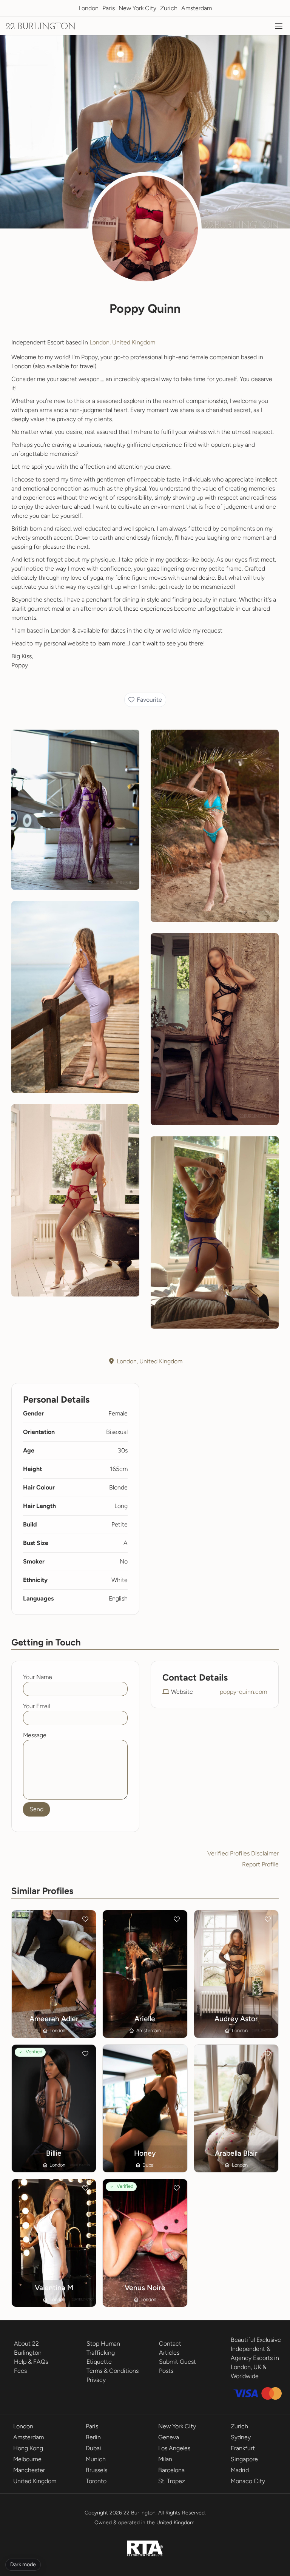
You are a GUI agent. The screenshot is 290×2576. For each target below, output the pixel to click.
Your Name (38, 1677)
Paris (109, 8)
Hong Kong (28, 2448)
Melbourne (27, 2459)
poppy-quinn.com (243, 1692)
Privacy (96, 2380)
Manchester (29, 2470)
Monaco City (248, 2481)
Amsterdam (197, 8)
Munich (96, 2459)
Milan (165, 2459)
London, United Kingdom (122, 342)
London (89, 8)
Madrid (240, 2470)
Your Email (37, 1706)
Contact (170, 2344)
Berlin (93, 2437)
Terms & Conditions (113, 2371)
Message (35, 1735)
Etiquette (99, 2362)
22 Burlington (41, 27)
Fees (20, 2371)
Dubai (93, 2448)
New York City (137, 8)
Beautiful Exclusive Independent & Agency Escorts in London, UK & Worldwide (256, 2358)
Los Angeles (174, 2448)
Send (36, 1809)
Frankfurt (243, 2448)
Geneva (169, 2437)
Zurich (169, 8)
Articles (169, 2353)
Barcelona (171, 2470)
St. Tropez (172, 2481)
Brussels (96, 2470)
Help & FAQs (31, 2362)
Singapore (244, 2459)
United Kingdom (35, 2481)
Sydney (241, 2437)
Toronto (96, 2481)
